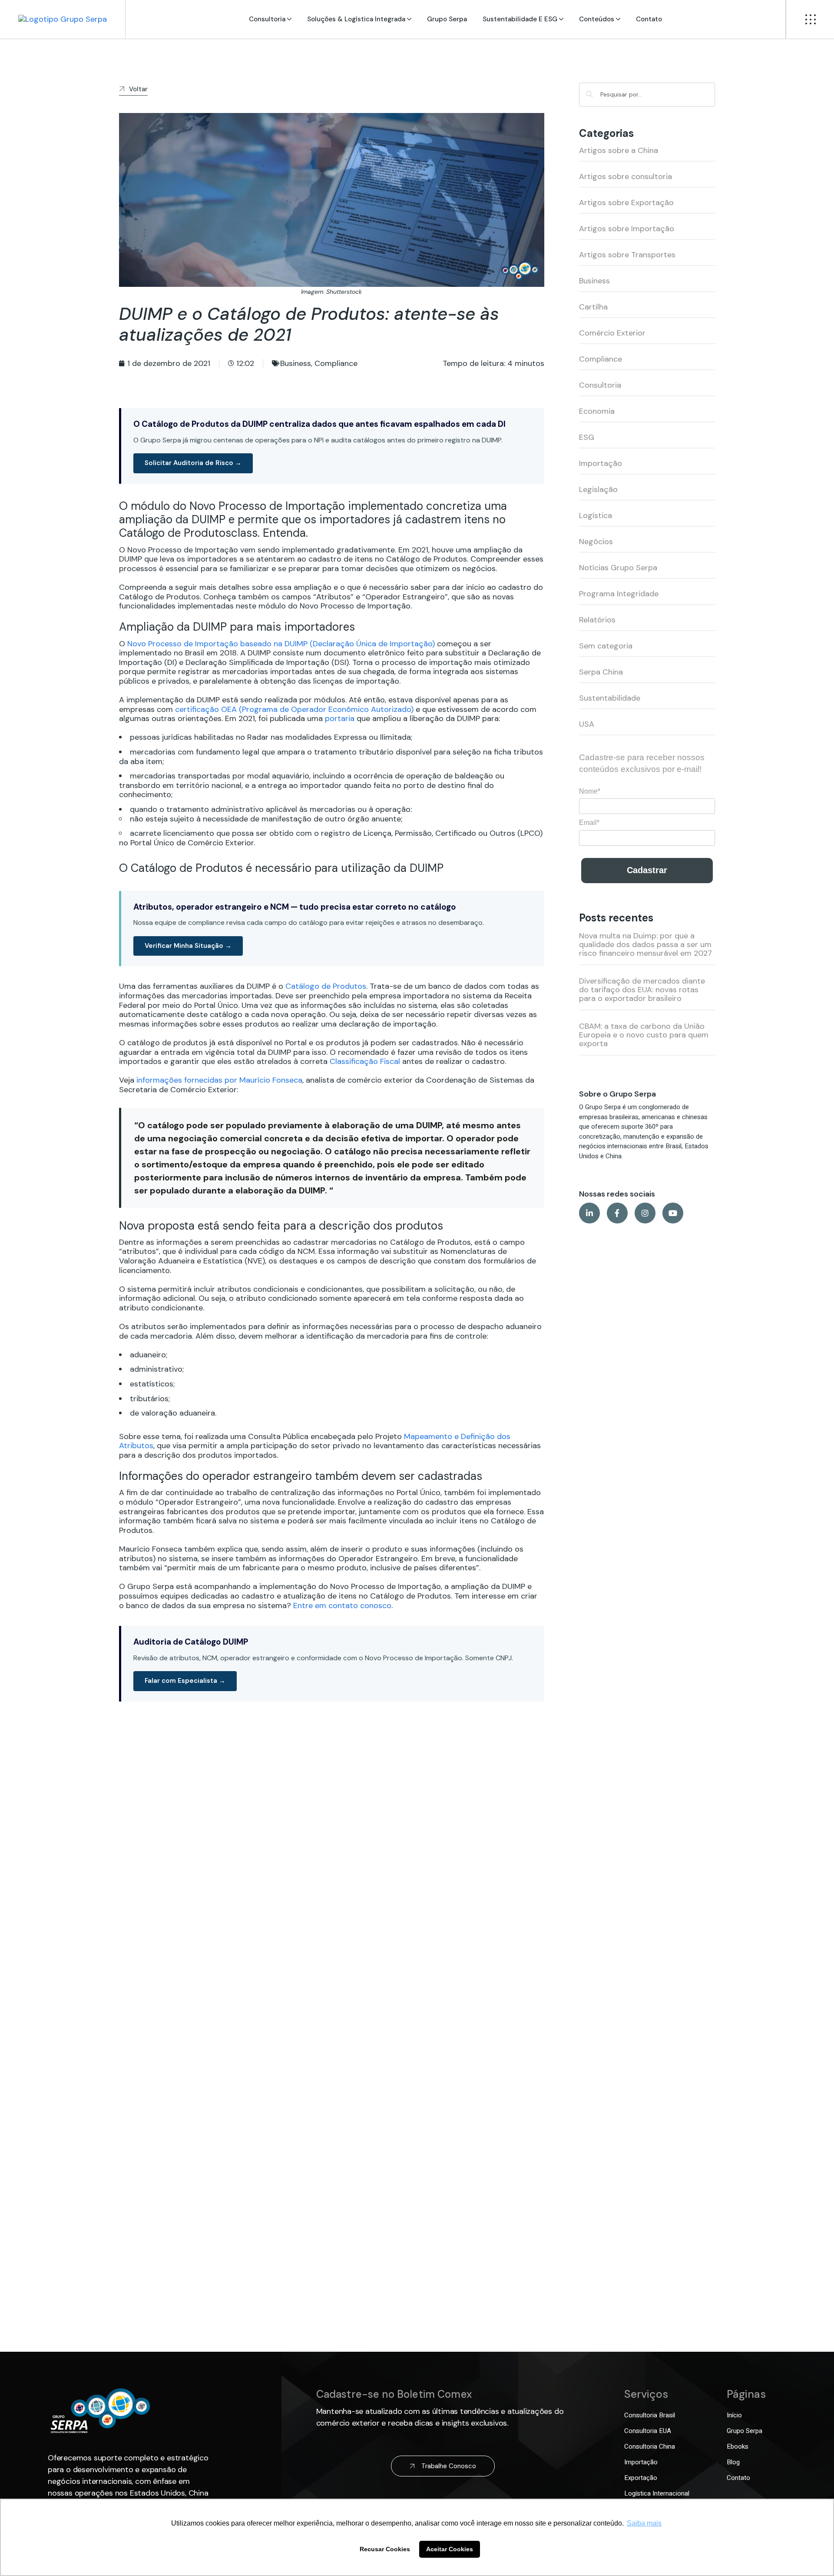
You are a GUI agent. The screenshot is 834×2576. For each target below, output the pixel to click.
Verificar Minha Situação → (188, 946)
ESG (587, 437)
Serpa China (601, 672)
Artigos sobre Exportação (626, 203)
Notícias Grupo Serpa (618, 568)
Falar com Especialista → (185, 1681)
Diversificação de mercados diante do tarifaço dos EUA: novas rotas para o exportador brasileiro (642, 990)
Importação (601, 463)
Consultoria (600, 385)
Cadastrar (647, 870)
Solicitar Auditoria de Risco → (193, 463)
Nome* (590, 791)
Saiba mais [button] (644, 2523)
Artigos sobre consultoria (625, 176)
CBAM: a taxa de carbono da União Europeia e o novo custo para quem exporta (644, 1035)
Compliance (336, 363)
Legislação (598, 489)
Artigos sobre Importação (627, 229)
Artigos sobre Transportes (627, 255)
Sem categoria (606, 646)
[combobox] (647, 95)
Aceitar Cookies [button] (450, 2549)
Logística (596, 515)
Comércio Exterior (612, 333)
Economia (597, 411)
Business (296, 363)
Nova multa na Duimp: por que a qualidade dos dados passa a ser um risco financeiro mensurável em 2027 (645, 944)
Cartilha (593, 307)
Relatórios (597, 620)
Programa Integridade (619, 594)
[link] (63, 19)
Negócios (596, 542)
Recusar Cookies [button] (385, 2549)
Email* (589, 823)
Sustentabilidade (610, 698)
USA (587, 724)
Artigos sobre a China (619, 150)
